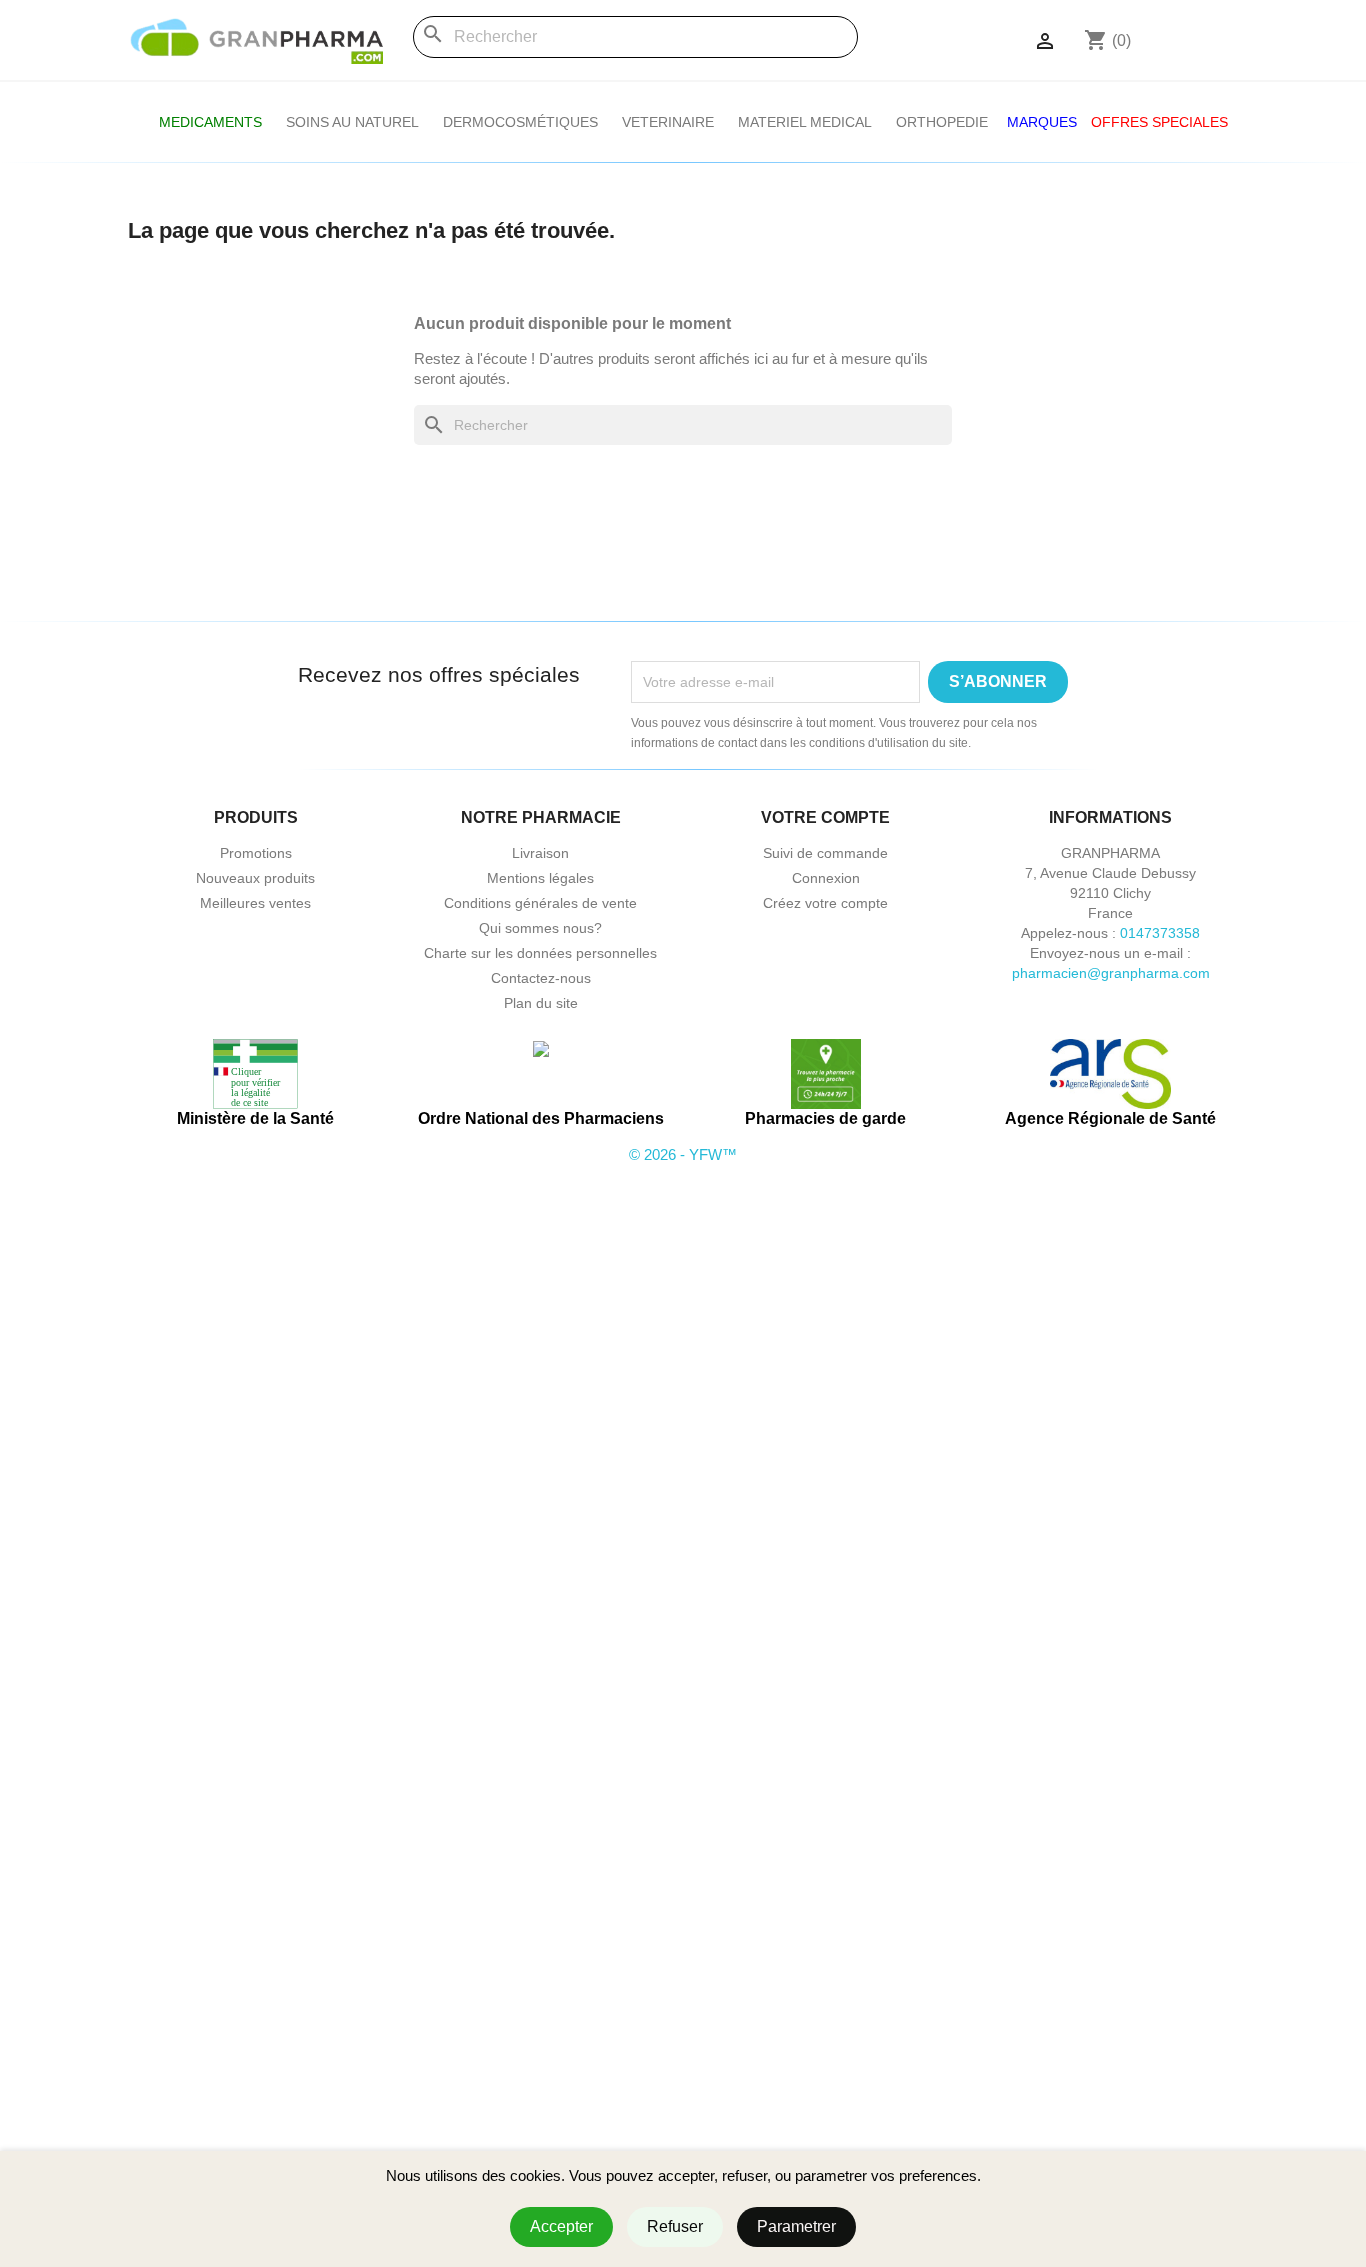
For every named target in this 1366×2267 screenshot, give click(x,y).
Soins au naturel (352, 122)
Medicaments (210, 122)
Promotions (256, 853)
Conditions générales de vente (540, 903)
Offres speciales (1159, 122)
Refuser (675, 2226)
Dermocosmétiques (520, 122)
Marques (1042, 122)
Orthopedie (942, 122)
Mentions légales (540, 878)
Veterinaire (668, 122)
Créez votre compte (825, 903)
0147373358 (1160, 933)
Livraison (540, 853)
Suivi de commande (825, 853)
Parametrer (796, 2226)
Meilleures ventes (255, 903)
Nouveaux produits (255, 878)
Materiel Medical (805, 122)
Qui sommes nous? (540, 928)
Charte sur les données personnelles (540, 953)
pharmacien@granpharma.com (1111, 973)
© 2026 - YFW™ (683, 1154)
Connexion (826, 878)
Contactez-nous (541, 978)
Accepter (561, 2226)
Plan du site (541, 1003)
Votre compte (825, 817)
